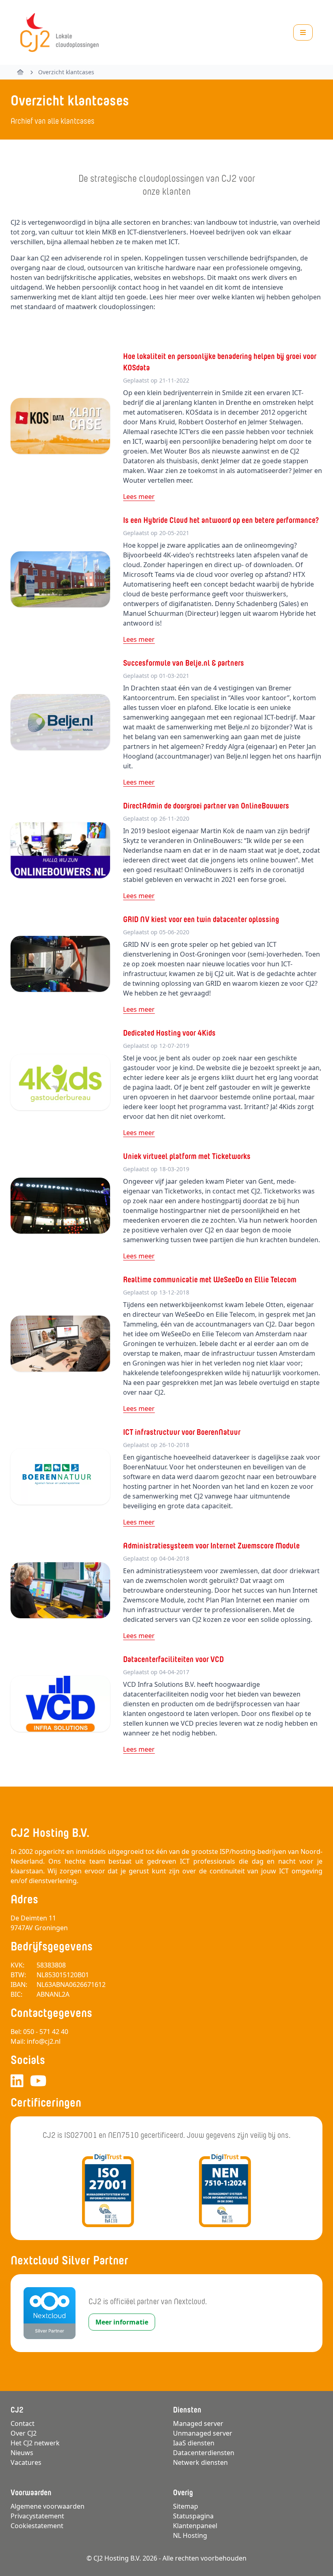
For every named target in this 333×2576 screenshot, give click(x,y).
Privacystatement (37, 2516)
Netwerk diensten (200, 2462)
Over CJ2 (24, 2433)
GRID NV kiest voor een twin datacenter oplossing (201, 919)
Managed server (198, 2423)
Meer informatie (122, 2322)
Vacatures (26, 2462)
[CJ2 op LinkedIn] (17, 2081)
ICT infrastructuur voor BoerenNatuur (182, 1432)
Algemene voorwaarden (48, 2506)
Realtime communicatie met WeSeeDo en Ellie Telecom (210, 1279)
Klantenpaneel (195, 2526)
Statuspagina (193, 2516)
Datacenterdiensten (204, 2453)
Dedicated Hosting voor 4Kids (169, 1033)
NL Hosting (190, 2535)
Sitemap (186, 2506)
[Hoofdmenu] (303, 32)
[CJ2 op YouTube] (38, 2081)
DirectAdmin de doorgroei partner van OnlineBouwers (206, 806)
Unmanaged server (203, 2433)
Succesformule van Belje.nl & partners (184, 663)
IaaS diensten (194, 2443)
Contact (23, 2423)
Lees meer (139, 497)
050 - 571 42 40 (46, 2032)
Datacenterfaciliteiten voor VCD (173, 1659)
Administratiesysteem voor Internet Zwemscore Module (211, 1546)
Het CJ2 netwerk (35, 2443)
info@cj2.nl (44, 2041)
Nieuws (22, 2453)
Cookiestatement (37, 2526)
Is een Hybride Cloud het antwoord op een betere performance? (221, 520)
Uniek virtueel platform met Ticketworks (187, 1156)
